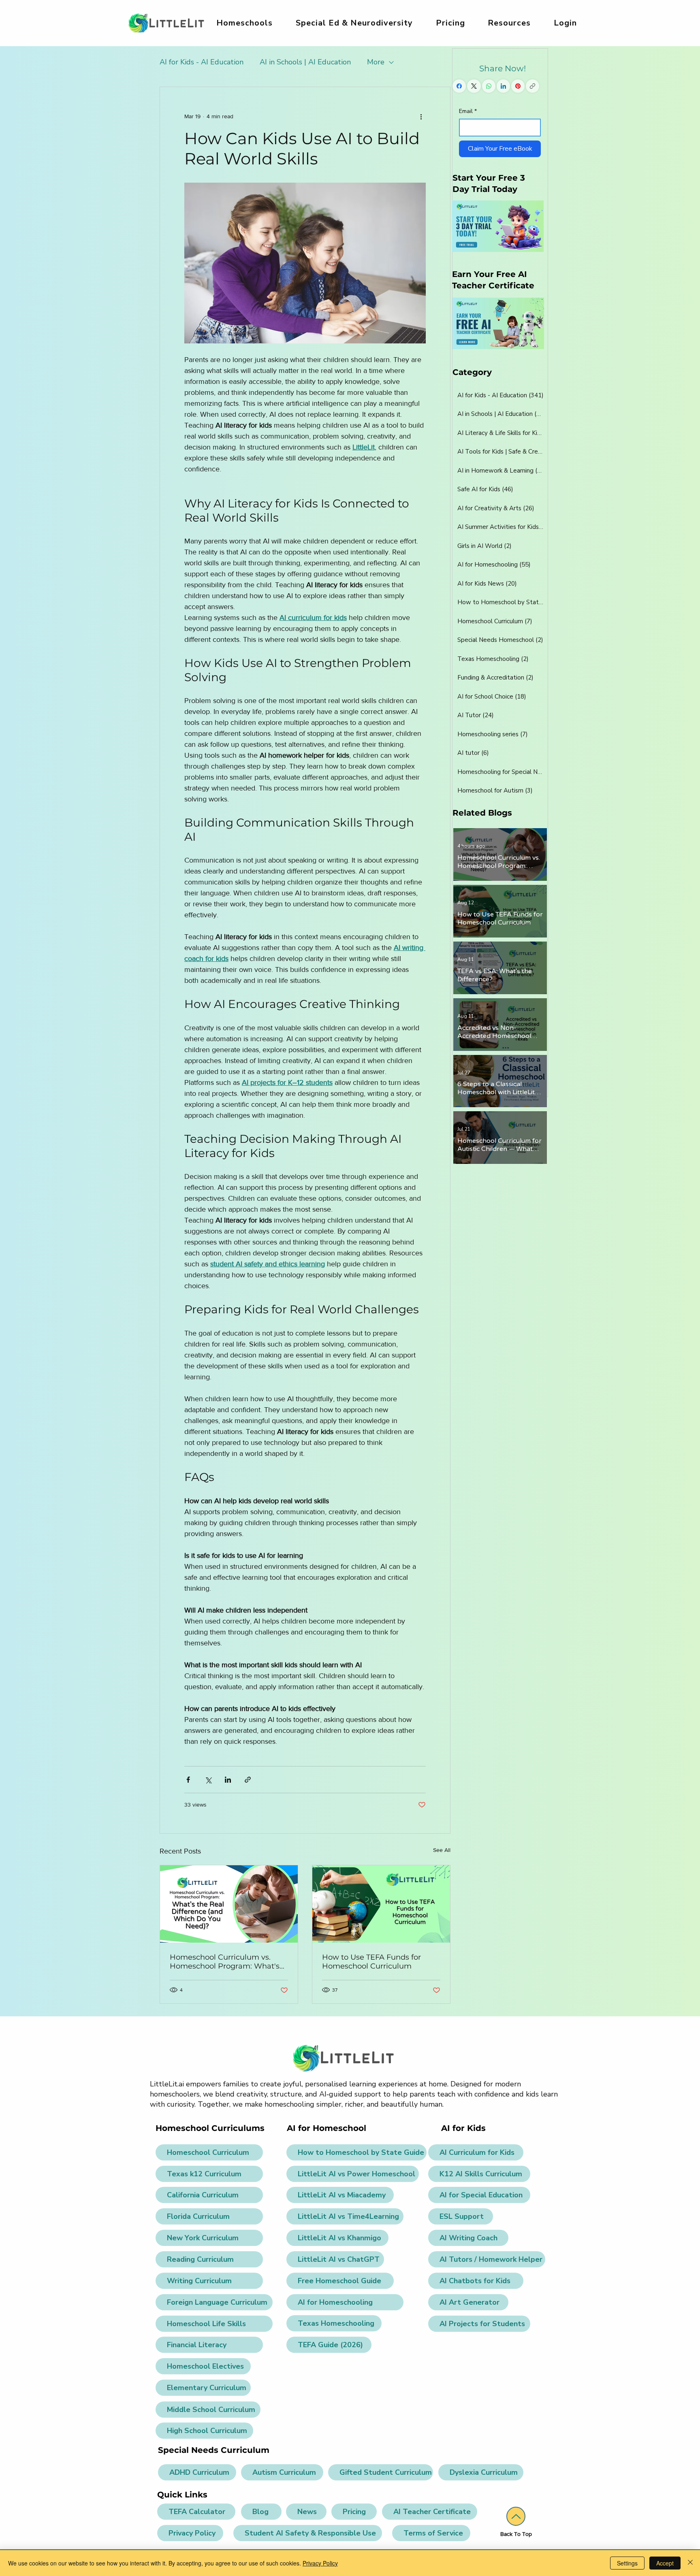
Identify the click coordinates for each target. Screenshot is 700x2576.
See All (442, 1850)
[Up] (516, 2516)
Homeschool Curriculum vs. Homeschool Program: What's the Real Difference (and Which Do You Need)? (227, 1962)
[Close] (690, 2563)
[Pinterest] (518, 86)
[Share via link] (248, 1780)
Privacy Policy (320, 2563)
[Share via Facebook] (188, 1780)
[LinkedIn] (503, 86)
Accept (665, 2563)
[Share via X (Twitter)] (208, 1780)
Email (468, 111)
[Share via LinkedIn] (228, 1780)
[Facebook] (459, 86)
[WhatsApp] (489, 86)
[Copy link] (532, 86)
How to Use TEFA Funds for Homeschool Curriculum (371, 1962)
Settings (627, 2563)
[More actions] (421, 116)
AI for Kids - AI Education (202, 62)
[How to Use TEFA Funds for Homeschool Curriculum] (381, 1904)
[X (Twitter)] (474, 86)
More (376, 62)
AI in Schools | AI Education (305, 62)
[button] (354, 23)
